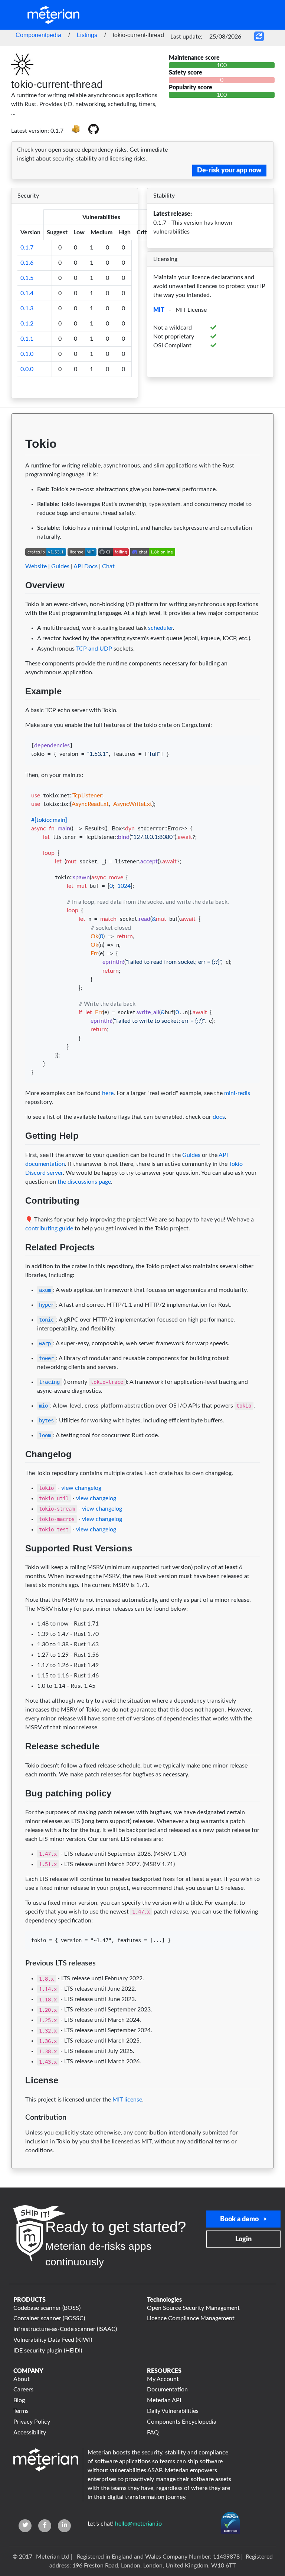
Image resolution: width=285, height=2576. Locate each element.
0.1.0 (27, 354)
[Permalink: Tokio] (19, 464)
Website (36, 566)
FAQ (153, 2433)
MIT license (127, 2100)
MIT (159, 310)
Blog (19, 2400)
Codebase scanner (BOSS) (47, 2308)
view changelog (81, 1488)
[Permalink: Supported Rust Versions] (19, 1566)
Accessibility (30, 2433)
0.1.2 (27, 324)
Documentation (167, 2390)
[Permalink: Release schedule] (19, 1764)
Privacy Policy (32, 2422)
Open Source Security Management (193, 2308)
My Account (163, 2379)
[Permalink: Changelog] (19, 1472)
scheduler (160, 628)
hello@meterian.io (138, 2524)
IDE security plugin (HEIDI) (48, 2351)
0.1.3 (27, 308)
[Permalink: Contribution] (19, 2131)
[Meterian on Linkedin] (64, 2526)
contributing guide (49, 1229)
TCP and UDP (94, 649)
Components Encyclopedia (182, 2422)
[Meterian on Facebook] (45, 2526)
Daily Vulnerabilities (173, 2411)
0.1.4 (27, 293)
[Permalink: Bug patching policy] (19, 1811)
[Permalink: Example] (19, 709)
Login (243, 2239)
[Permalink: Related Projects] (19, 1265)
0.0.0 (27, 369)
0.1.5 (27, 278)
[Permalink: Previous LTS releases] (19, 1977)
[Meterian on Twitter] (25, 2526)
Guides (60, 566)
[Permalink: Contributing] (19, 1218)
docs (219, 1117)
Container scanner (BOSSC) (49, 2318)
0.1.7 (27, 248)
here (108, 1093)
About (22, 2379)
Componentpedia (38, 35)
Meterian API (164, 2400)
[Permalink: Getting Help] (19, 1154)
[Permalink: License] (19, 2098)
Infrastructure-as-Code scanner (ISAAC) (65, 2329)
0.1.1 (27, 339)
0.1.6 (27, 263)
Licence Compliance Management (191, 2318)
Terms (21, 2411)
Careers (23, 2390)
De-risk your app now (229, 171)
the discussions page (84, 1182)
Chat (108, 566)
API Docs (86, 566)
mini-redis (237, 1093)
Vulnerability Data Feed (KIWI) (53, 2340)
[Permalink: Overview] (19, 603)
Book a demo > (243, 2219)
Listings (87, 35)
